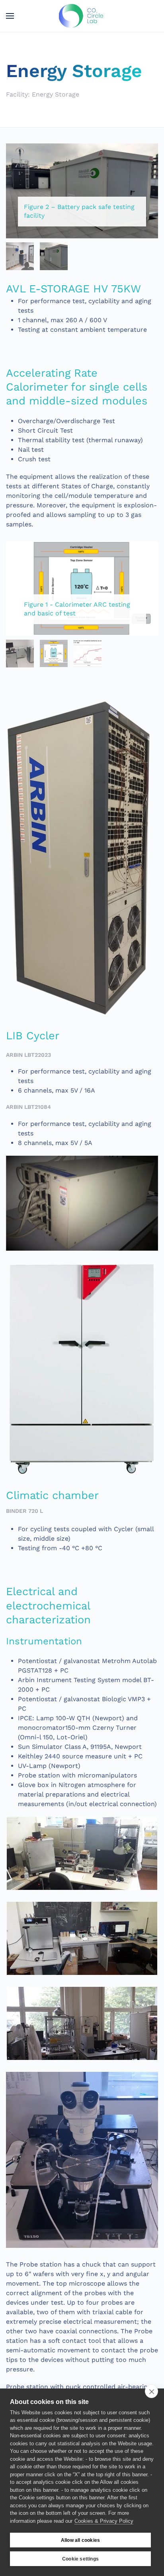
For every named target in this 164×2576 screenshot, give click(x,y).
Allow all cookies (80, 2540)
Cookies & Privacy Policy (104, 2521)
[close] (151, 2391)
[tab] (20, 256)
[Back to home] (82, 16)
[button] (10, 16)
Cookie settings (80, 2559)
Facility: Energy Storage (43, 94)
